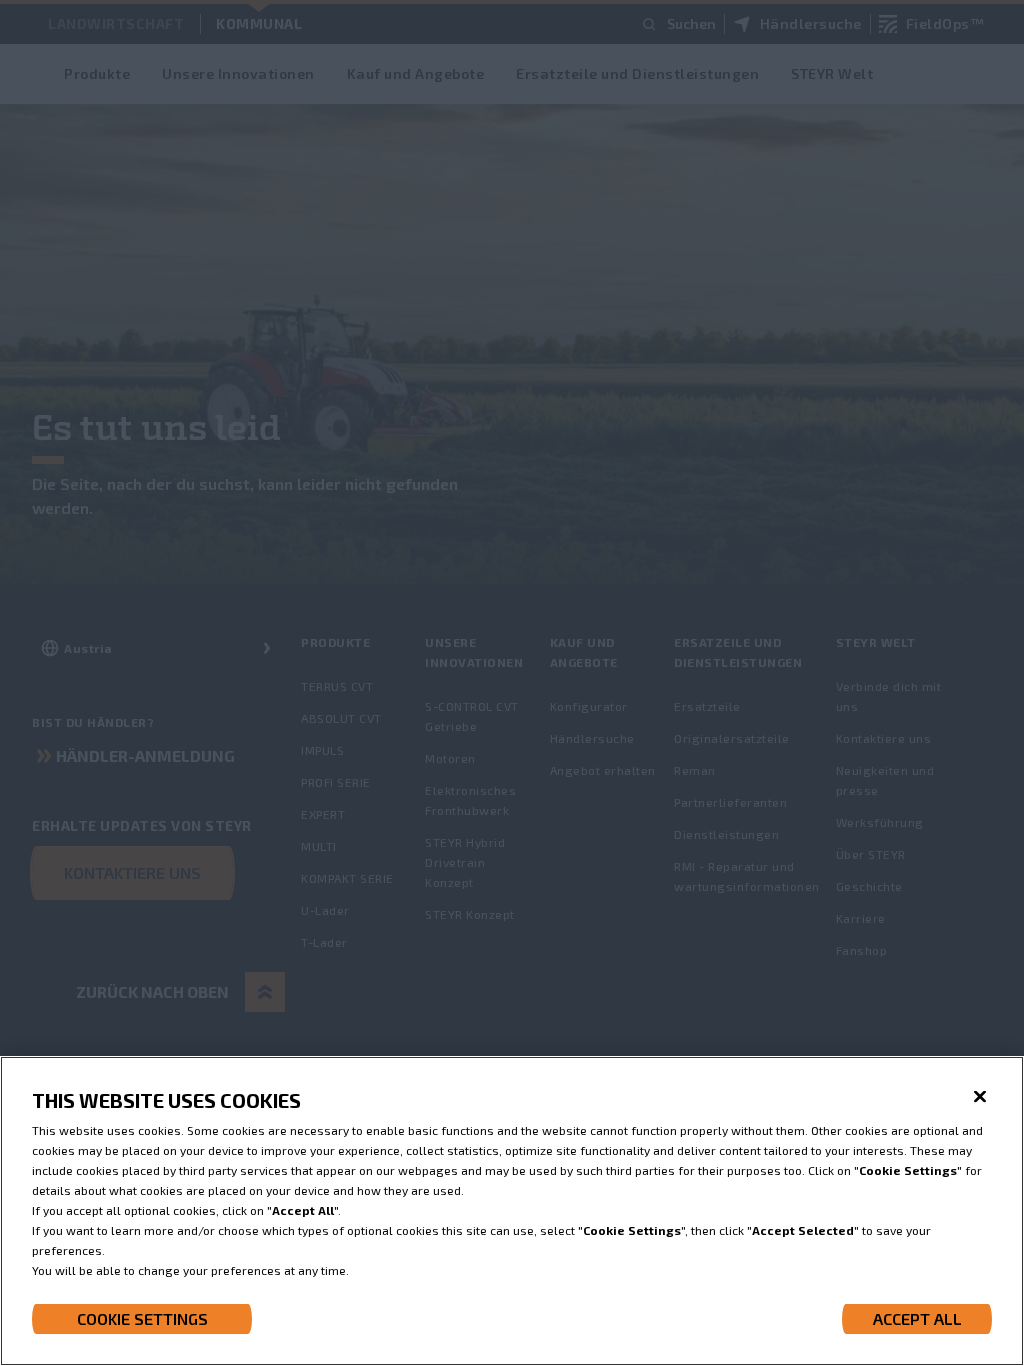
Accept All (917, 1318)
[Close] (980, 1097)
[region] (512, 1211)
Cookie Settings (142, 1318)
